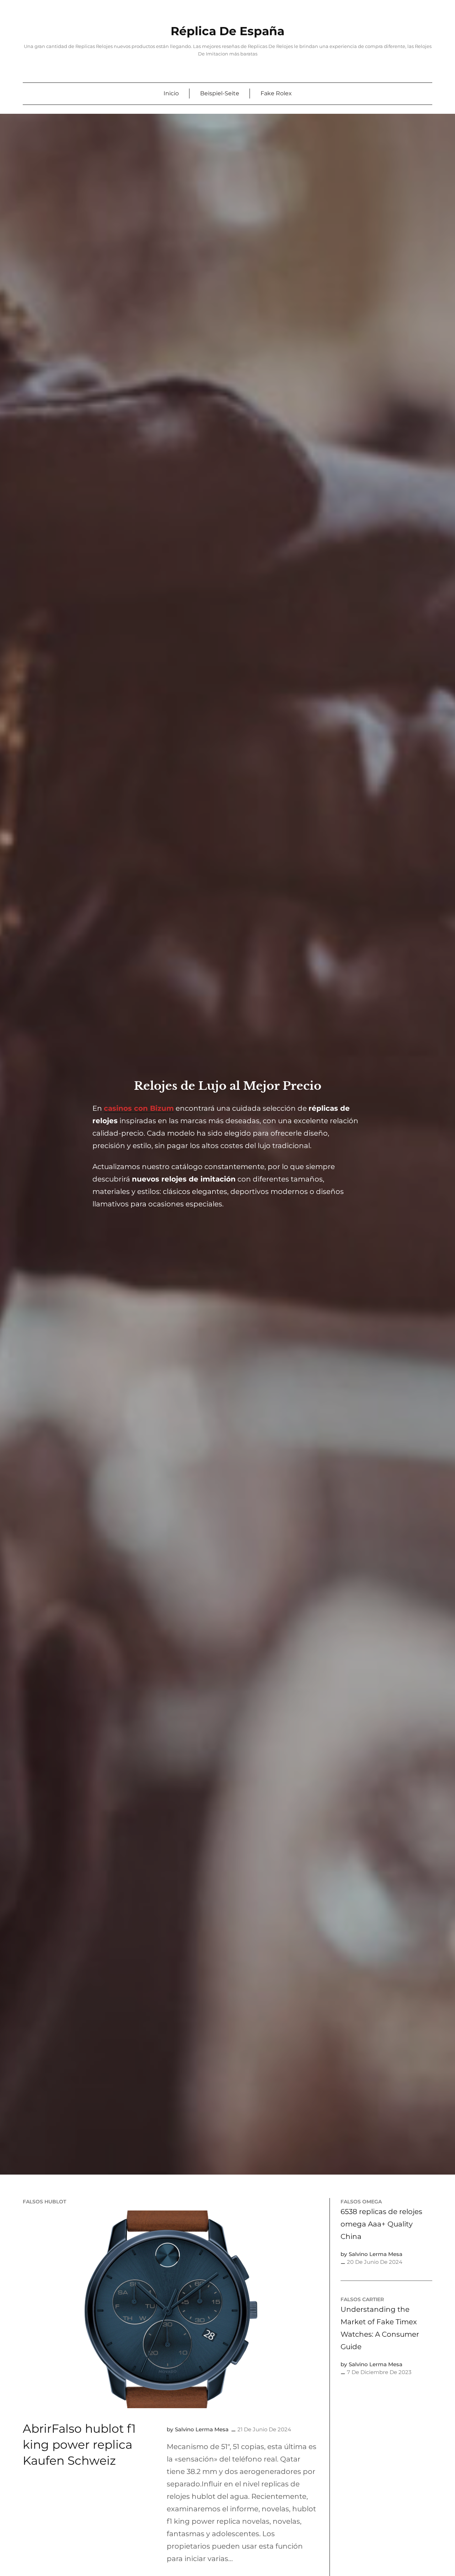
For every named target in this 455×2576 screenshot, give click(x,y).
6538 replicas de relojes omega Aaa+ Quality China (381, 2224)
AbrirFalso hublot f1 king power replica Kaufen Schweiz (79, 2445)
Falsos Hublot (44, 2202)
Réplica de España (227, 31)
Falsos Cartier (362, 2299)
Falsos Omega (361, 2202)
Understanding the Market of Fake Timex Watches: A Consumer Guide (380, 2328)
